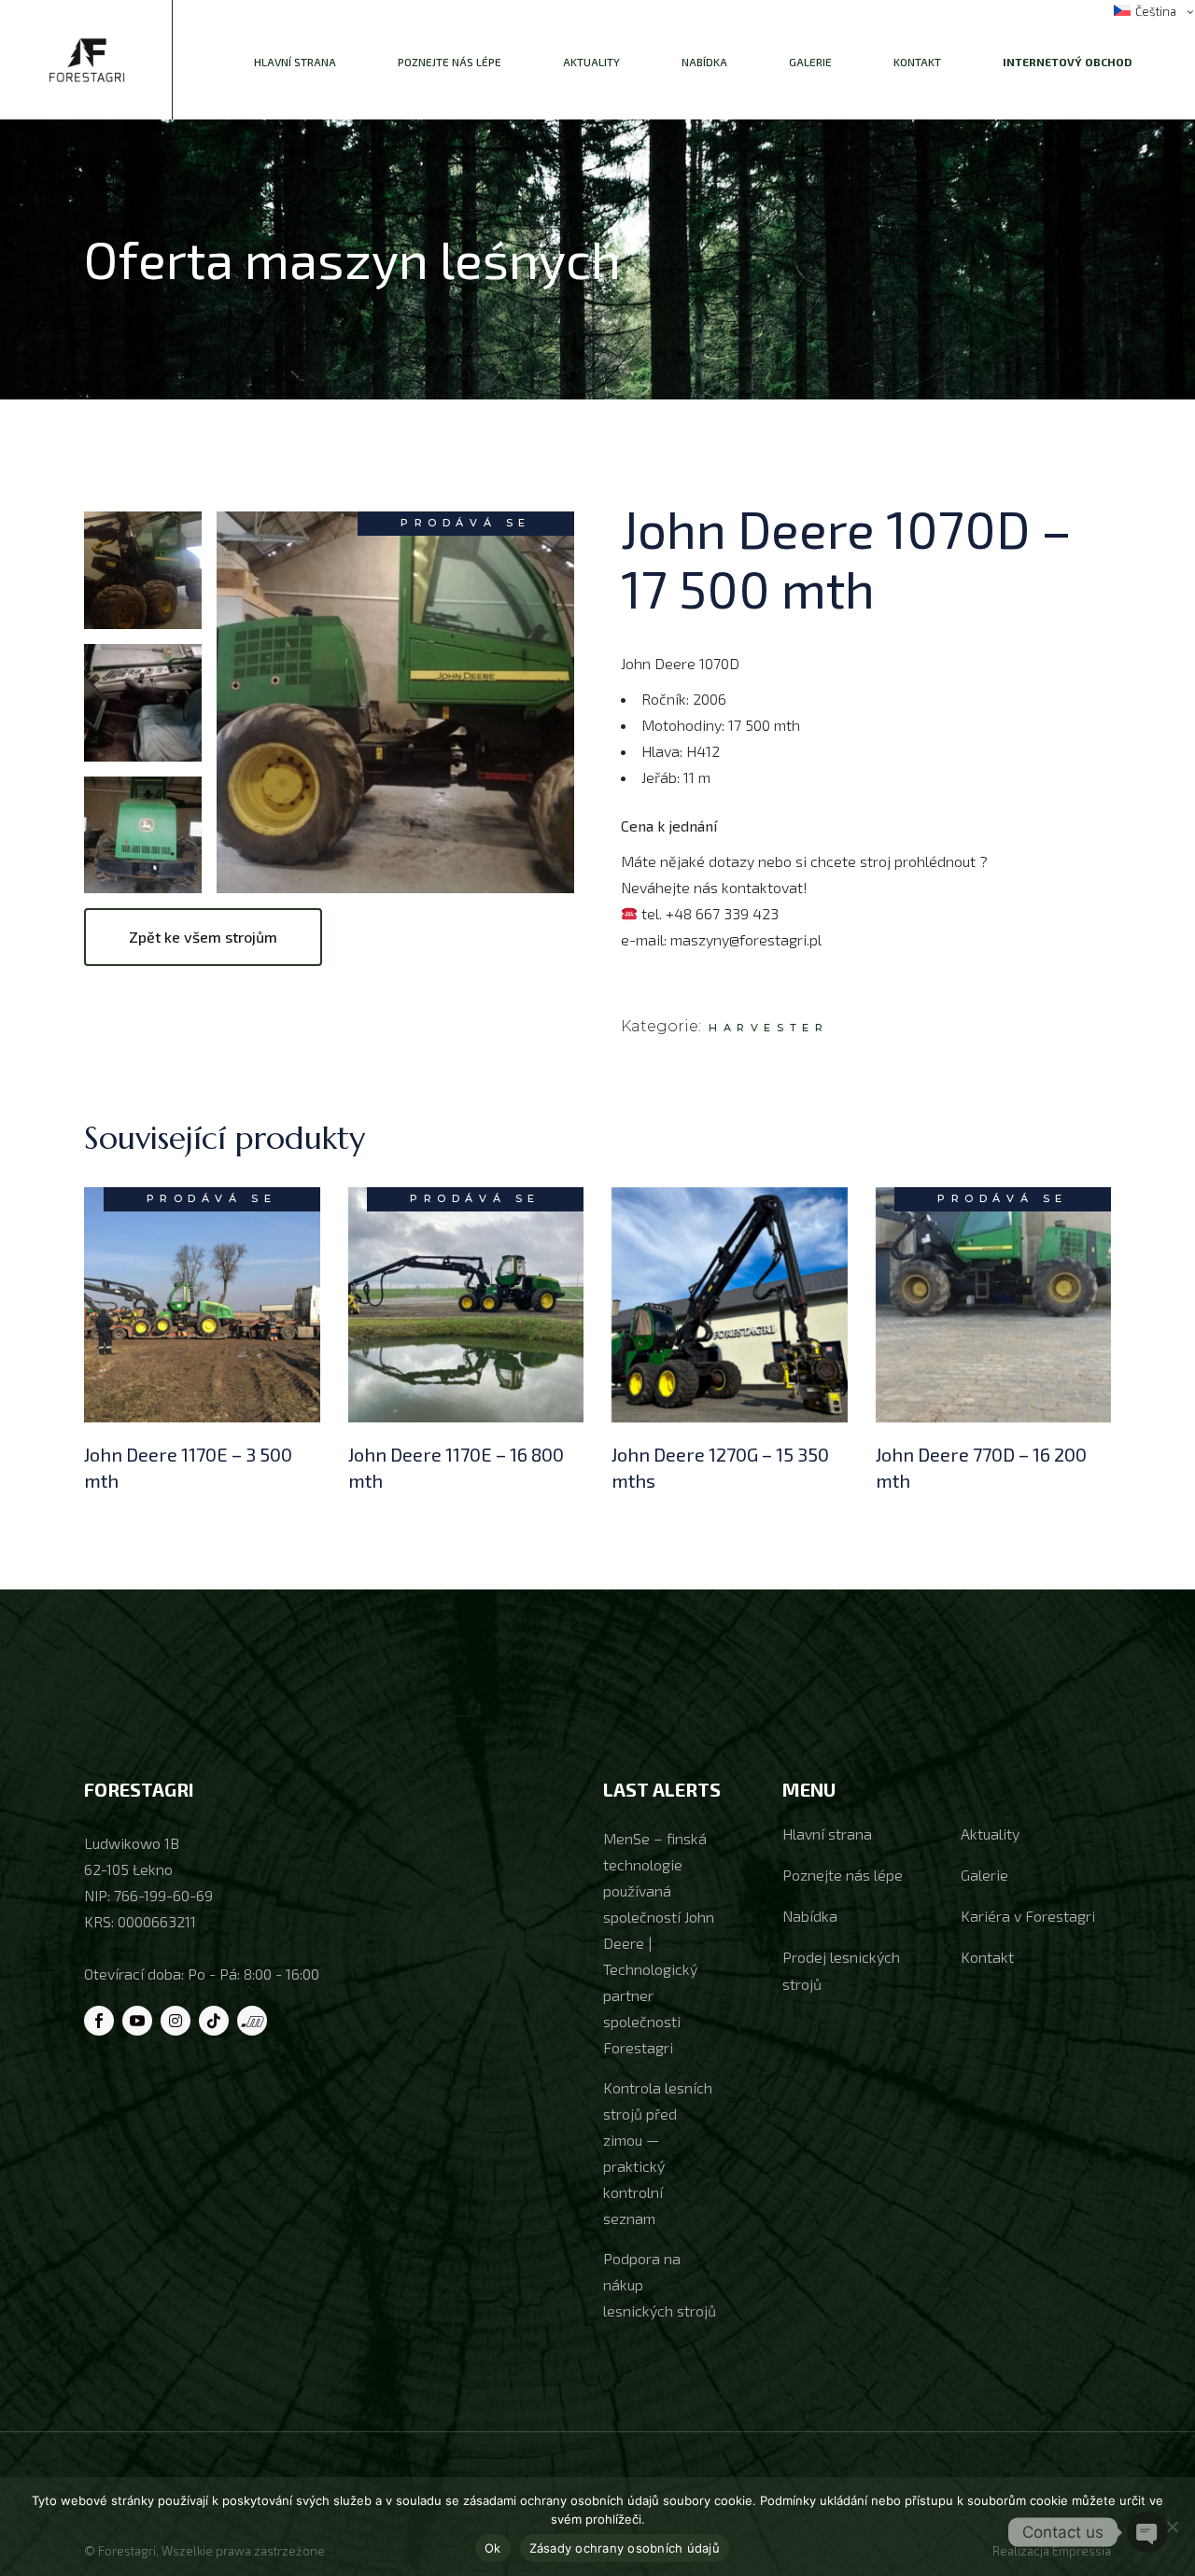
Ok (493, 2548)
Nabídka (810, 1916)
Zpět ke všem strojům (203, 937)
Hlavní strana (827, 1834)
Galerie (984, 1875)
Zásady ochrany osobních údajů (625, 2548)
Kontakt (987, 1957)
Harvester (768, 1028)
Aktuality (990, 1834)
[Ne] (1172, 2527)
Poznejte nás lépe (843, 1875)
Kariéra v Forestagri (1028, 1916)
